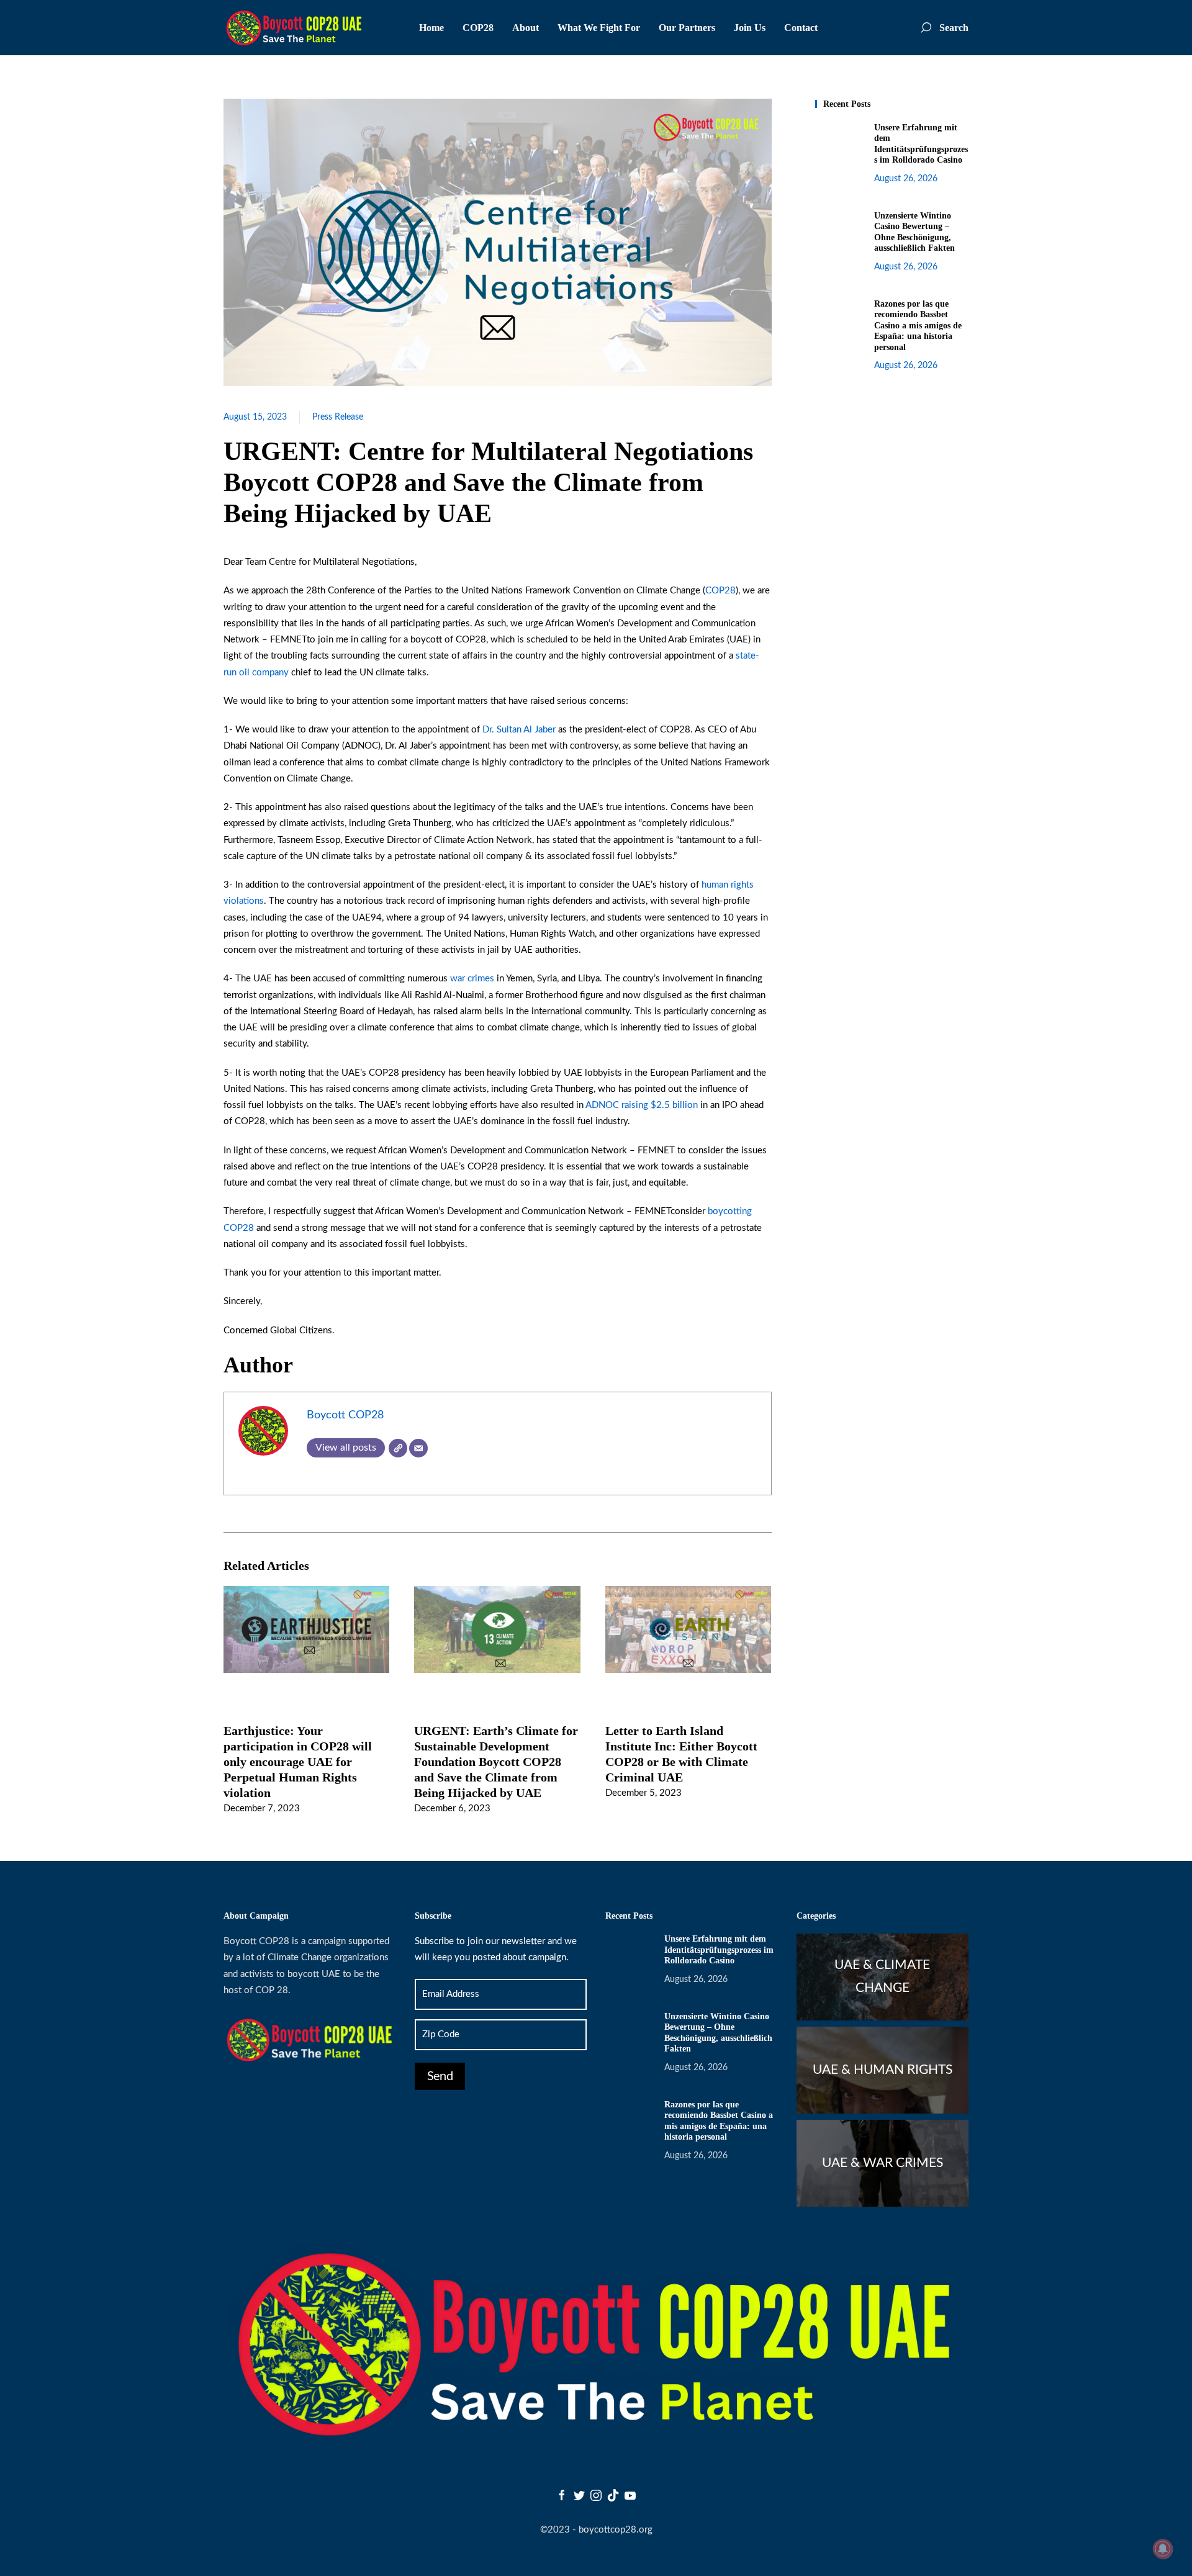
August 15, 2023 (255, 417)
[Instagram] (596, 2495)
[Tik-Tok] (613, 2495)
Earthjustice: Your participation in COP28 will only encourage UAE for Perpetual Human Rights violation (298, 1761)
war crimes (472, 979)
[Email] (418, 1448)
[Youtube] (630, 2495)
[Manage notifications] (1163, 2549)
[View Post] (306, 1629)
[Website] (398, 1448)
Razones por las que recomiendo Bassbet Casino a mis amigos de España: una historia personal (918, 326)
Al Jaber (540, 730)
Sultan (510, 730)
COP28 (720, 591)
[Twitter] (579, 2495)
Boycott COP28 (345, 1415)
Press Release (338, 417)
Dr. (490, 730)
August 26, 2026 (906, 179)
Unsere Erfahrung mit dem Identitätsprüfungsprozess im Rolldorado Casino (719, 1950)
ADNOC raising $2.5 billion (642, 1105)
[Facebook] (562, 2495)
